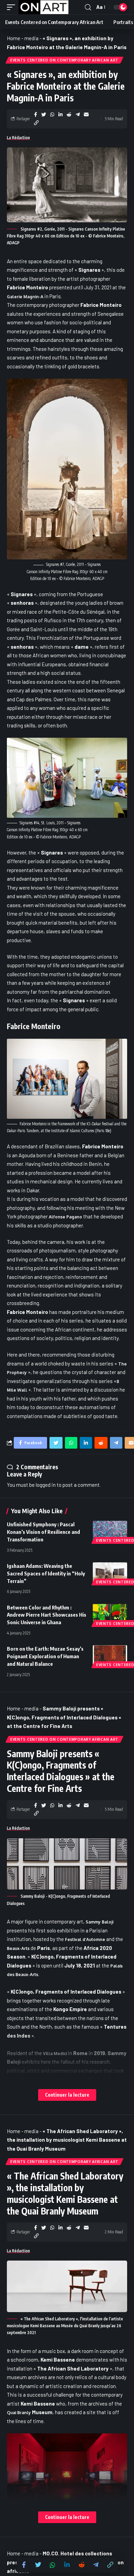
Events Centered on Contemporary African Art (64, 60)
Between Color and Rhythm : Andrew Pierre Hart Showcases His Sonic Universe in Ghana (47, 1615)
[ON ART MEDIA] (44, 7)
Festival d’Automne (85, 1939)
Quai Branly (19, 2413)
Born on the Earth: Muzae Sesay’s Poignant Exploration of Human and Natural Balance (45, 1656)
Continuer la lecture (67, 2095)
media (31, 38)
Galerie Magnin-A (25, 297)
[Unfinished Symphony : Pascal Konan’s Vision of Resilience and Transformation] (110, 1531)
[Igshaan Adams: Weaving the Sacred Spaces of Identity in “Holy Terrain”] (110, 1573)
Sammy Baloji (99, 1922)
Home (14, 38)
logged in (46, 1485)
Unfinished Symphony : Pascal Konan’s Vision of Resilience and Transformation (43, 1532)
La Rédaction (18, 138)
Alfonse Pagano (65, 1217)
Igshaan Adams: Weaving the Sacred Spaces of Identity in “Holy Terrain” (46, 1573)
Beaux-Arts (18, 1948)
